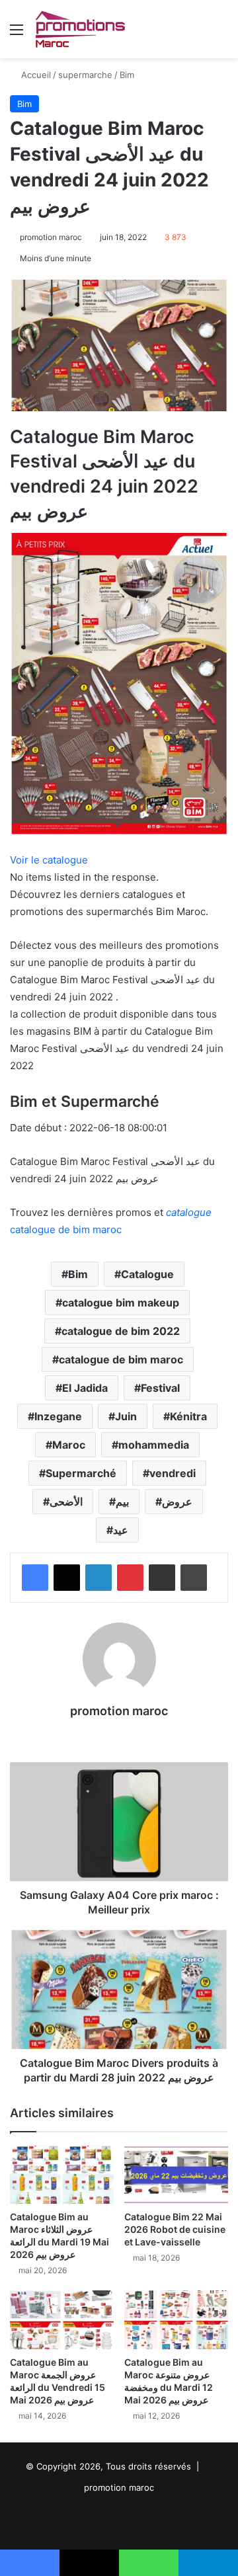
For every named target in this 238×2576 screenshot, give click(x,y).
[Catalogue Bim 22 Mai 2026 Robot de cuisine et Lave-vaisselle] (176, 2175)
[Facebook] (35, 1578)
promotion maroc (51, 237)
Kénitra (188, 1416)
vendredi (173, 1473)
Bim (127, 75)
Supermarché (81, 1473)
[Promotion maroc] (80, 29)
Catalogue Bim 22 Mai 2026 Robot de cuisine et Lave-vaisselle (175, 2229)
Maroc (69, 1445)
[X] (67, 1578)
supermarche (85, 75)
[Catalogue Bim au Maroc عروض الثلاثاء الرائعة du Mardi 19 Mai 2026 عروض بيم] (62, 2175)
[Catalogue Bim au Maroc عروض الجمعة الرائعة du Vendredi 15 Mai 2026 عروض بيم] (62, 2320)
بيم (122, 1502)
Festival (160, 1388)
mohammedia (154, 1445)
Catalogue (147, 1274)
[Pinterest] (130, 1578)
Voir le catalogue (49, 860)
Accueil (35, 75)
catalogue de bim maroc (121, 1359)
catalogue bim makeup (121, 1303)
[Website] (119, 1734)
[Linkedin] (99, 1578)
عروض (177, 1502)
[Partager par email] (162, 1578)
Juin (126, 1416)
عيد (121, 1530)
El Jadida (85, 1388)
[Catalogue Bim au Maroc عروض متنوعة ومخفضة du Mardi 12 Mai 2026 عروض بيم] (176, 2320)
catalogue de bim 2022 (121, 1331)
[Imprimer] (194, 1578)
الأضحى (66, 1502)
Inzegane (58, 1416)
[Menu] (17, 34)
